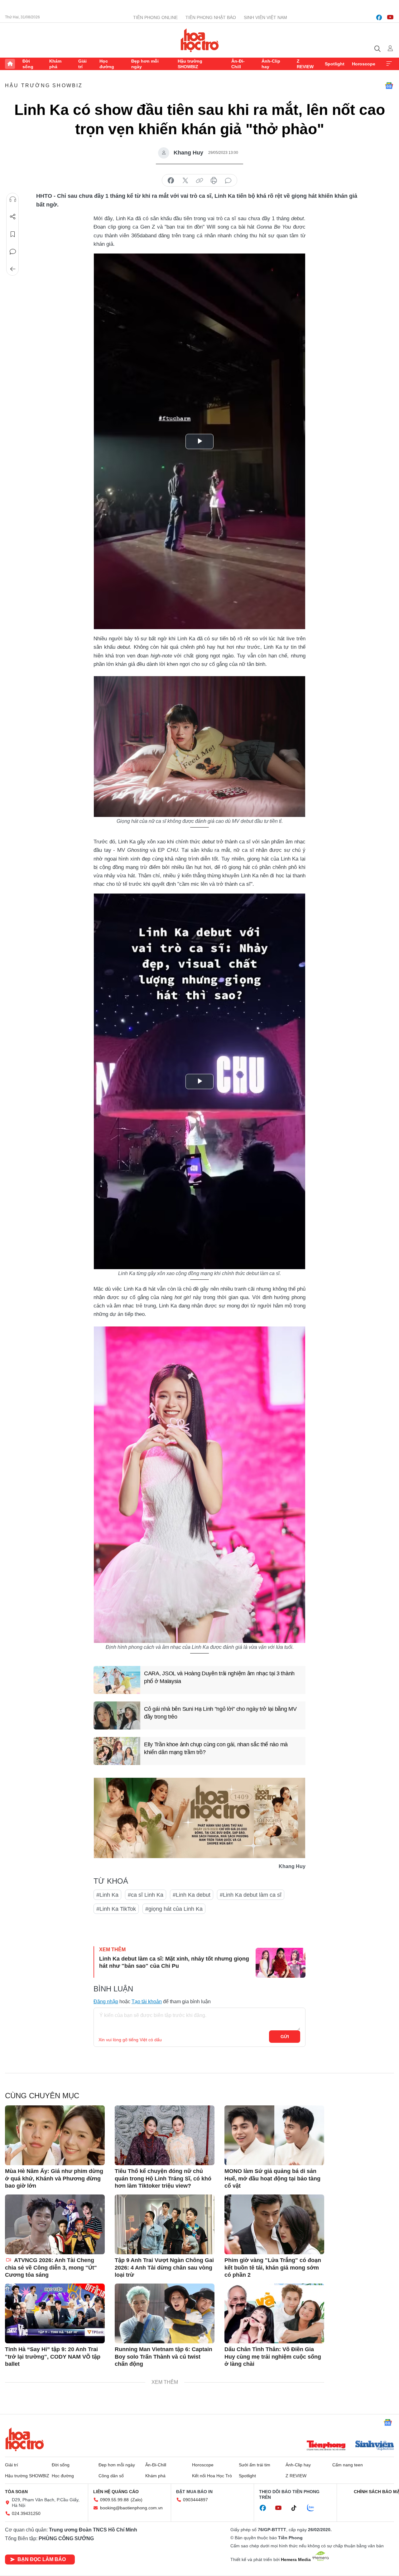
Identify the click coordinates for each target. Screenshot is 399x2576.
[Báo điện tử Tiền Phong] (326, 2446)
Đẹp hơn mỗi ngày (145, 64)
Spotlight (335, 64)
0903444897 (195, 2500)
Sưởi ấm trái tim (255, 2465)
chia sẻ (171, 181)
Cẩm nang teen (348, 2465)
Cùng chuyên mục (42, 2096)
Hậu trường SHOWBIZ (190, 64)
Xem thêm (389, 64)
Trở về (13, 269)
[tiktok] (297, 2508)
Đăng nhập (106, 2002)
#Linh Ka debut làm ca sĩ (251, 1895)
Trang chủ (10, 64)
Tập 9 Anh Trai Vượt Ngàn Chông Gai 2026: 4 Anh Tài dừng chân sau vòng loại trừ (164, 2268)
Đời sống (28, 64)
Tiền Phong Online (155, 17)
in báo (214, 181)
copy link (199, 181)
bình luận (228, 181)
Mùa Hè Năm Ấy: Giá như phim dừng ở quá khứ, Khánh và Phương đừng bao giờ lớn (54, 2178)
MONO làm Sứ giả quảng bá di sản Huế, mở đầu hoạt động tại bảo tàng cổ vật (272, 2178)
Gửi (285, 2037)
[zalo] (314, 2508)
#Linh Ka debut (192, 1895)
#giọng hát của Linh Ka (174, 1909)
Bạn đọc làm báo (42, 2559)
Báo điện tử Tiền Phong (200, 40)
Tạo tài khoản (147, 2002)
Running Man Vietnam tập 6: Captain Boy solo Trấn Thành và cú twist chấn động (163, 2357)
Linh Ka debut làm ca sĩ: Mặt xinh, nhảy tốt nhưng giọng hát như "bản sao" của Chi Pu (174, 1962)
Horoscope (364, 64)
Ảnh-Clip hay (271, 64)
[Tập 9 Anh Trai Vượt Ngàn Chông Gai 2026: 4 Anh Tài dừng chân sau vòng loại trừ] (165, 2224)
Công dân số (111, 2476)
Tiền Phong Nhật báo (211, 17)
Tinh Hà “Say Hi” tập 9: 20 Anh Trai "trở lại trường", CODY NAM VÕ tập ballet (53, 2357)
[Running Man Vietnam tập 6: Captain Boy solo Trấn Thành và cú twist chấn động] (165, 2313)
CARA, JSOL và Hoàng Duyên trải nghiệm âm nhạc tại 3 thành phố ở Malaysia (219, 1677)
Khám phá (55, 64)
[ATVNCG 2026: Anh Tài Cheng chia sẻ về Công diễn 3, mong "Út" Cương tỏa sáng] (55, 2224)
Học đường (107, 64)
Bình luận (13, 252)
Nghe (13, 199)
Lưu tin (13, 234)
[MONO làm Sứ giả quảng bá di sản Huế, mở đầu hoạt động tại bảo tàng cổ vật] (274, 2135)
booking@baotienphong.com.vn (131, 2508)
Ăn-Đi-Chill (238, 64)
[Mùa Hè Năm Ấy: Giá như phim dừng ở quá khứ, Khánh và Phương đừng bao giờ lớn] (55, 2135)
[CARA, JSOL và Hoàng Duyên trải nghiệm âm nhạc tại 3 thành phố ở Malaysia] (117, 1680)
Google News (389, 86)
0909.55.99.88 (114, 2500)
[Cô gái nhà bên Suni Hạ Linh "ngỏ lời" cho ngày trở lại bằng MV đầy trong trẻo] (117, 1715)
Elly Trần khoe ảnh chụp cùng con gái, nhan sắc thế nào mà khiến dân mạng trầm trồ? (216, 1748)
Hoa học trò (25, 2439)
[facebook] (379, 17)
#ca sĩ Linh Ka (146, 1895)
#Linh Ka (107, 1895)
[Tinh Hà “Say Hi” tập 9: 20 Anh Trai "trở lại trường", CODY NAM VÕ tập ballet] (55, 2313)
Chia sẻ (13, 217)
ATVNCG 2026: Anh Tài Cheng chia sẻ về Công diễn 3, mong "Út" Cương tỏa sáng (51, 2268)
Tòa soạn (16, 2492)
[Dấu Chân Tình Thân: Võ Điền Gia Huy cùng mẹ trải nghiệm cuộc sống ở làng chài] (274, 2313)
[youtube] (390, 17)
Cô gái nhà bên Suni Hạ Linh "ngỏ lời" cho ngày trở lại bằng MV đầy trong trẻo (220, 1713)
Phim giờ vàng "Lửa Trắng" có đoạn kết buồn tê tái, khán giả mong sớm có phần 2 (273, 2268)
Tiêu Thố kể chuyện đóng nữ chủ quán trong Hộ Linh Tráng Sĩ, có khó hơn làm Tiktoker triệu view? (163, 2178)
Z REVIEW (305, 64)
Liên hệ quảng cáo (116, 2492)
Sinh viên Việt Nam (265, 17)
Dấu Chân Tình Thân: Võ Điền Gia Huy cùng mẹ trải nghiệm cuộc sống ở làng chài (273, 2357)
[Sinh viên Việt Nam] (375, 2446)
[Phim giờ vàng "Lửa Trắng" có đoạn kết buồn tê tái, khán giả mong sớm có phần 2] (274, 2224)
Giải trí (82, 64)
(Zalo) (137, 2500)
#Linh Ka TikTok (116, 1909)
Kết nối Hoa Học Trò (212, 2476)
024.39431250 (26, 2513)
